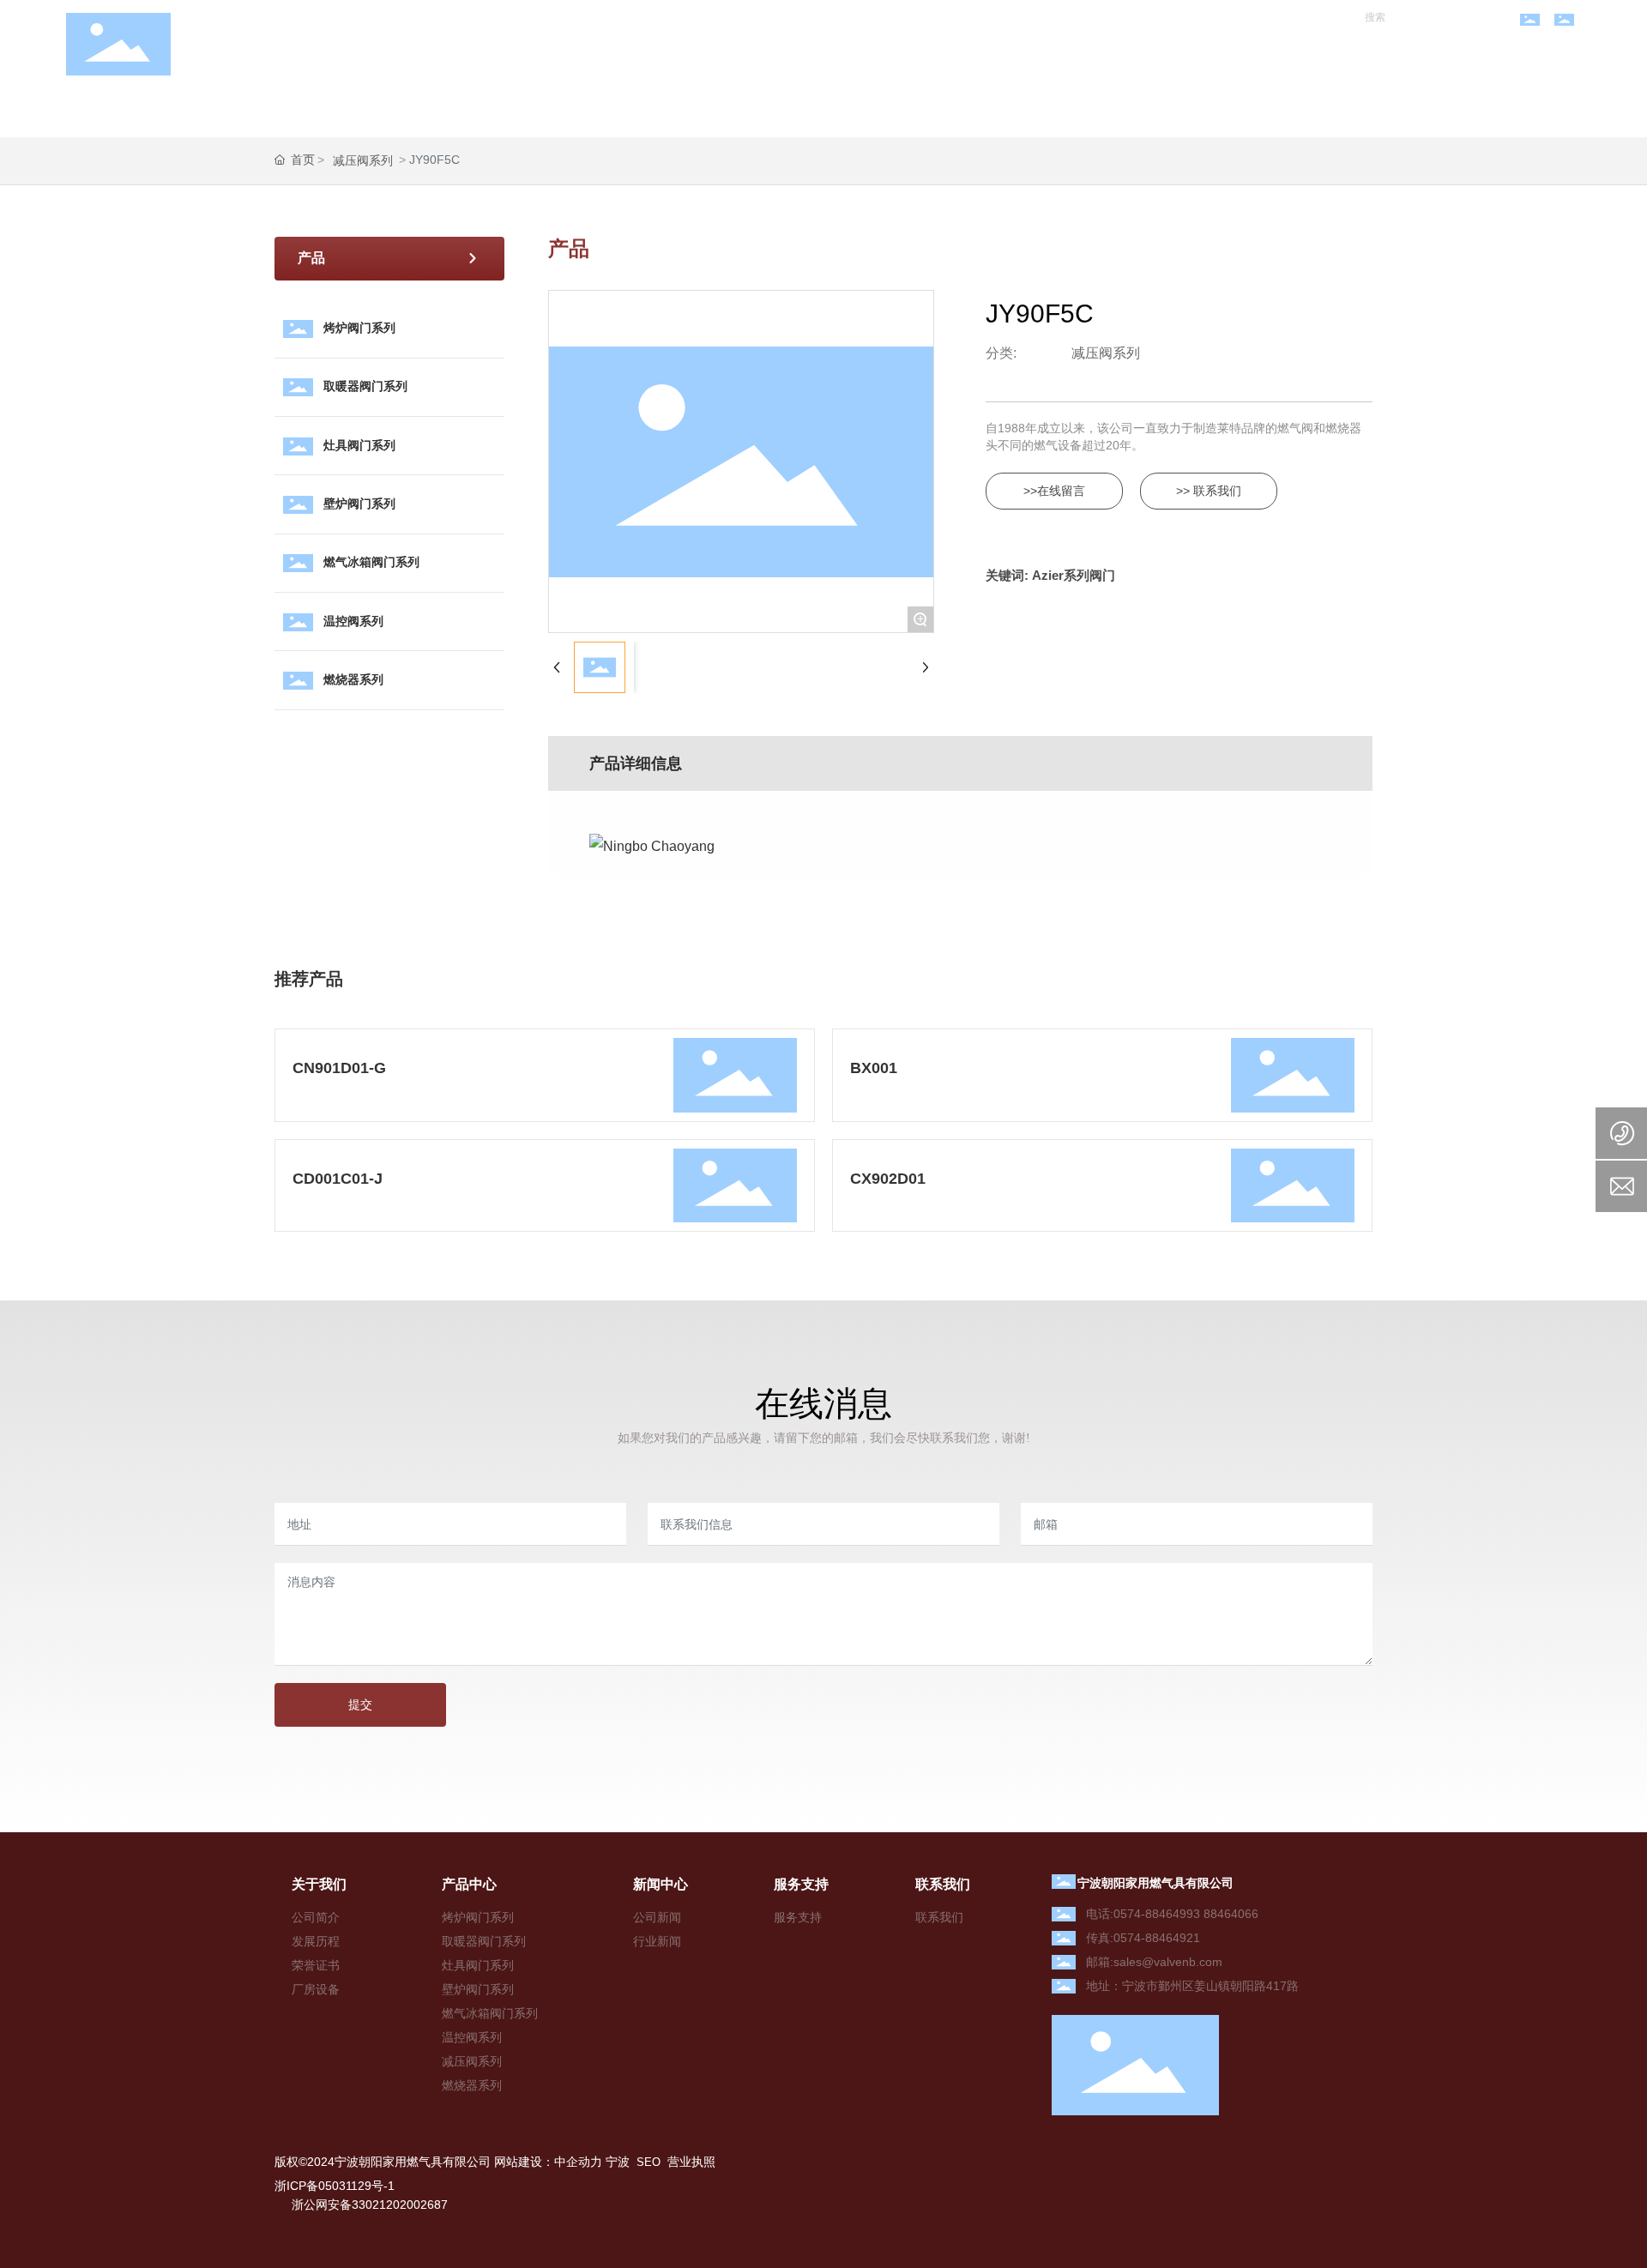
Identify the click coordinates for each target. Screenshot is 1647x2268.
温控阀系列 (353, 621)
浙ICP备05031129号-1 (335, 2186)
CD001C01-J (338, 1179)
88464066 (1231, 1914)
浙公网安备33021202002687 (370, 2205)
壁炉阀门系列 (359, 504)
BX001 (874, 1068)
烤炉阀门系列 (359, 328)
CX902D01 (888, 1179)
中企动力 (578, 2162)
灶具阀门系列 (359, 445)
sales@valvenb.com (1168, 1962)
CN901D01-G (339, 1068)
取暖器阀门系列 (365, 386)
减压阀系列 (363, 160)
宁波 (618, 2162)
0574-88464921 (1157, 1938)
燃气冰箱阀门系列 (371, 562)
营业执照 (691, 2162)
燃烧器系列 (353, 679)
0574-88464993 (1157, 1914)
